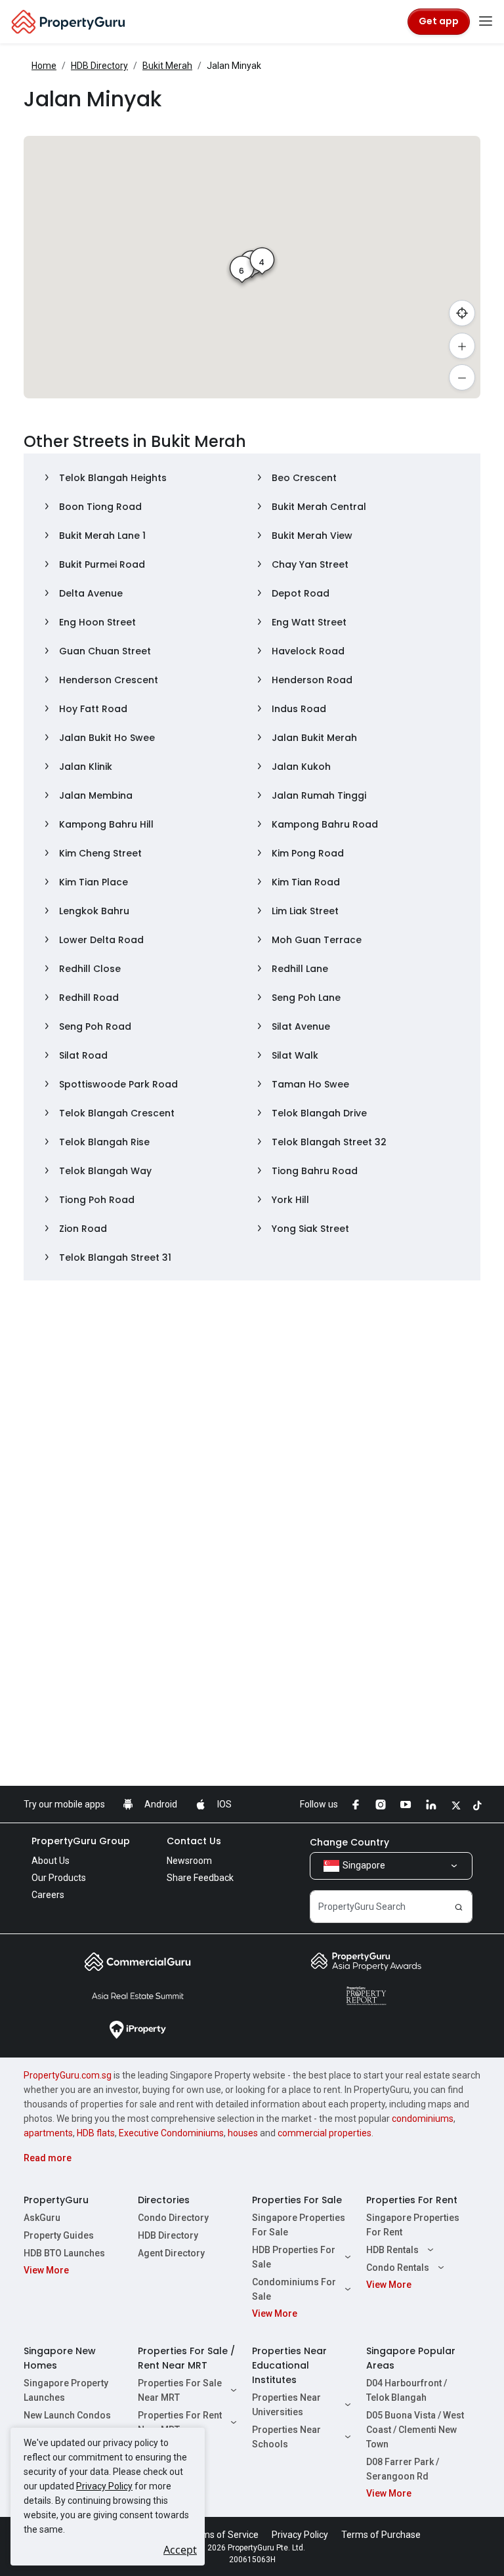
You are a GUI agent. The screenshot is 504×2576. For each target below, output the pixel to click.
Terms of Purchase (381, 2535)
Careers (48, 1895)
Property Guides (59, 2235)
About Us (51, 1861)
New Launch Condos (67, 2415)
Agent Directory (171, 2253)
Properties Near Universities (286, 2405)
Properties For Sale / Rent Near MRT (186, 2358)
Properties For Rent (412, 2200)
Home (44, 66)
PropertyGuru (56, 2200)
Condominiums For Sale (294, 2289)
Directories (164, 2200)
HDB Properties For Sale (294, 2257)
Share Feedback (200, 1878)
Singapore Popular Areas (411, 2358)
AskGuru (42, 2218)
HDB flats (96, 2133)
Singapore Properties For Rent (413, 2225)
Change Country (349, 1842)
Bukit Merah (167, 66)
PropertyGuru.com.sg (68, 2075)
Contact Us (194, 1841)
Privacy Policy (104, 2486)
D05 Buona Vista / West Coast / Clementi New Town (415, 2430)
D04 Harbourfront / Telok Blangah (407, 2390)
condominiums (423, 2119)
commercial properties (325, 2133)
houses (243, 2133)
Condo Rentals (398, 2268)
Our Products (59, 1878)
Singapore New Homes (60, 2358)
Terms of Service (223, 2535)
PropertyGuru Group (81, 1841)
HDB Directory (99, 66)
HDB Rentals (392, 2250)
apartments (48, 2133)
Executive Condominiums (171, 2133)
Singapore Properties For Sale (299, 2225)
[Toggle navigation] (486, 22)
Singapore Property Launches (66, 2390)
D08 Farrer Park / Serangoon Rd (403, 2469)
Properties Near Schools (286, 2437)
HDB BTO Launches (64, 2253)
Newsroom (189, 1861)
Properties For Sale (297, 2200)
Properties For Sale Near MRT (180, 2390)
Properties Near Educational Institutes (289, 2365)
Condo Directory (173, 2218)
